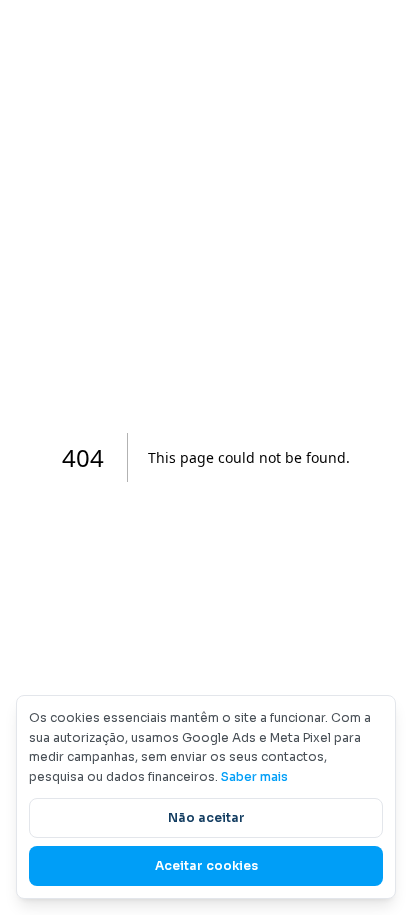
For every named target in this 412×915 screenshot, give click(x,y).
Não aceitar (206, 817)
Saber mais (254, 776)
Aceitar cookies (206, 865)
